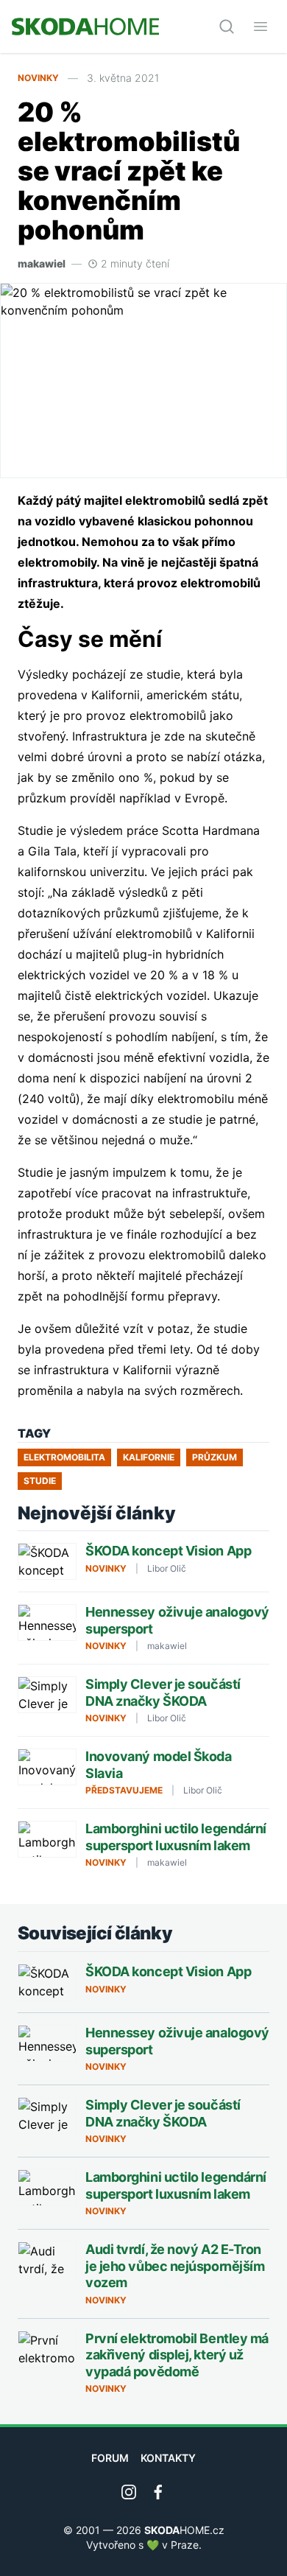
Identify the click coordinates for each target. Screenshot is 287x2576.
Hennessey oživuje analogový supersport (177, 1620)
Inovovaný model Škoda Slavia (159, 1765)
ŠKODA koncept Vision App (168, 1551)
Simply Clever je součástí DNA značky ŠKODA (163, 1693)
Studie (40, 1481)
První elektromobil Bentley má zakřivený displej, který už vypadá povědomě (177, 2355)
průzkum (215, 1457)
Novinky (38, 78)
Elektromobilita (64, 1457)
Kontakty (168, 2458)
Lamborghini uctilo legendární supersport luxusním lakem (176, 1837)
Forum (110, 2458)
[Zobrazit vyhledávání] (227, 27)
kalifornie (149, 1457)
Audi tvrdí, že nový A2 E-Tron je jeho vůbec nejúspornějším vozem (175, 2266)
